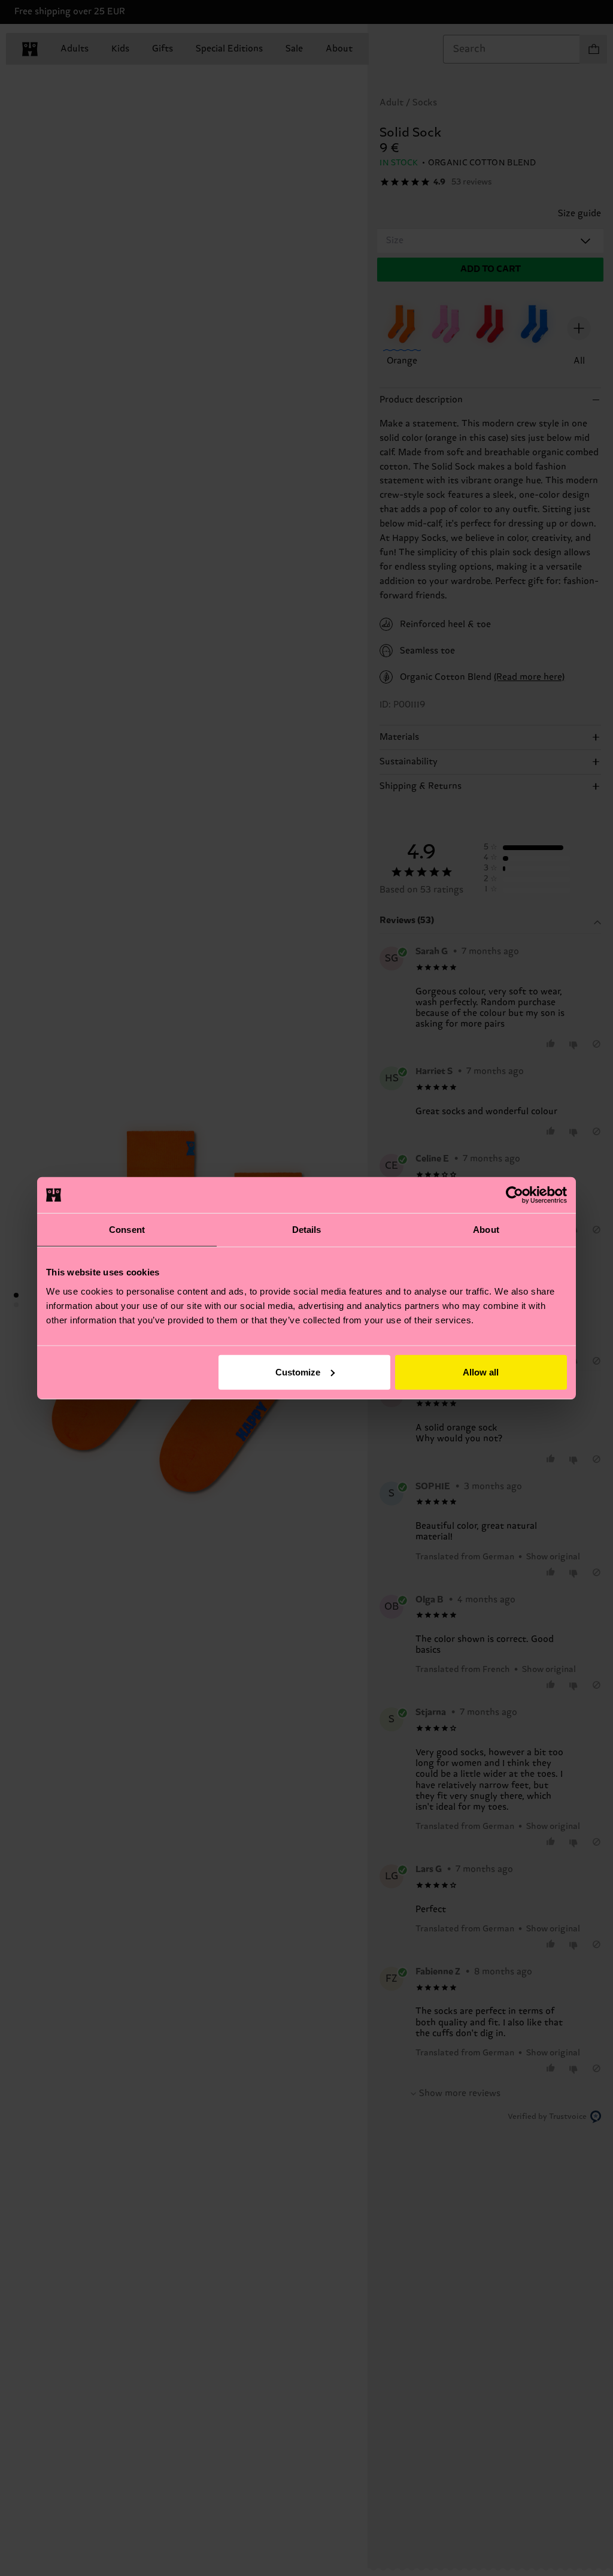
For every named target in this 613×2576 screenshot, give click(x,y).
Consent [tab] (127, 1230)
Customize (298, 1372)
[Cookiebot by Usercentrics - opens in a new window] (515, 1195)
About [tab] (486, 1230)
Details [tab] (307, 1230)
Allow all (481, 1372)
